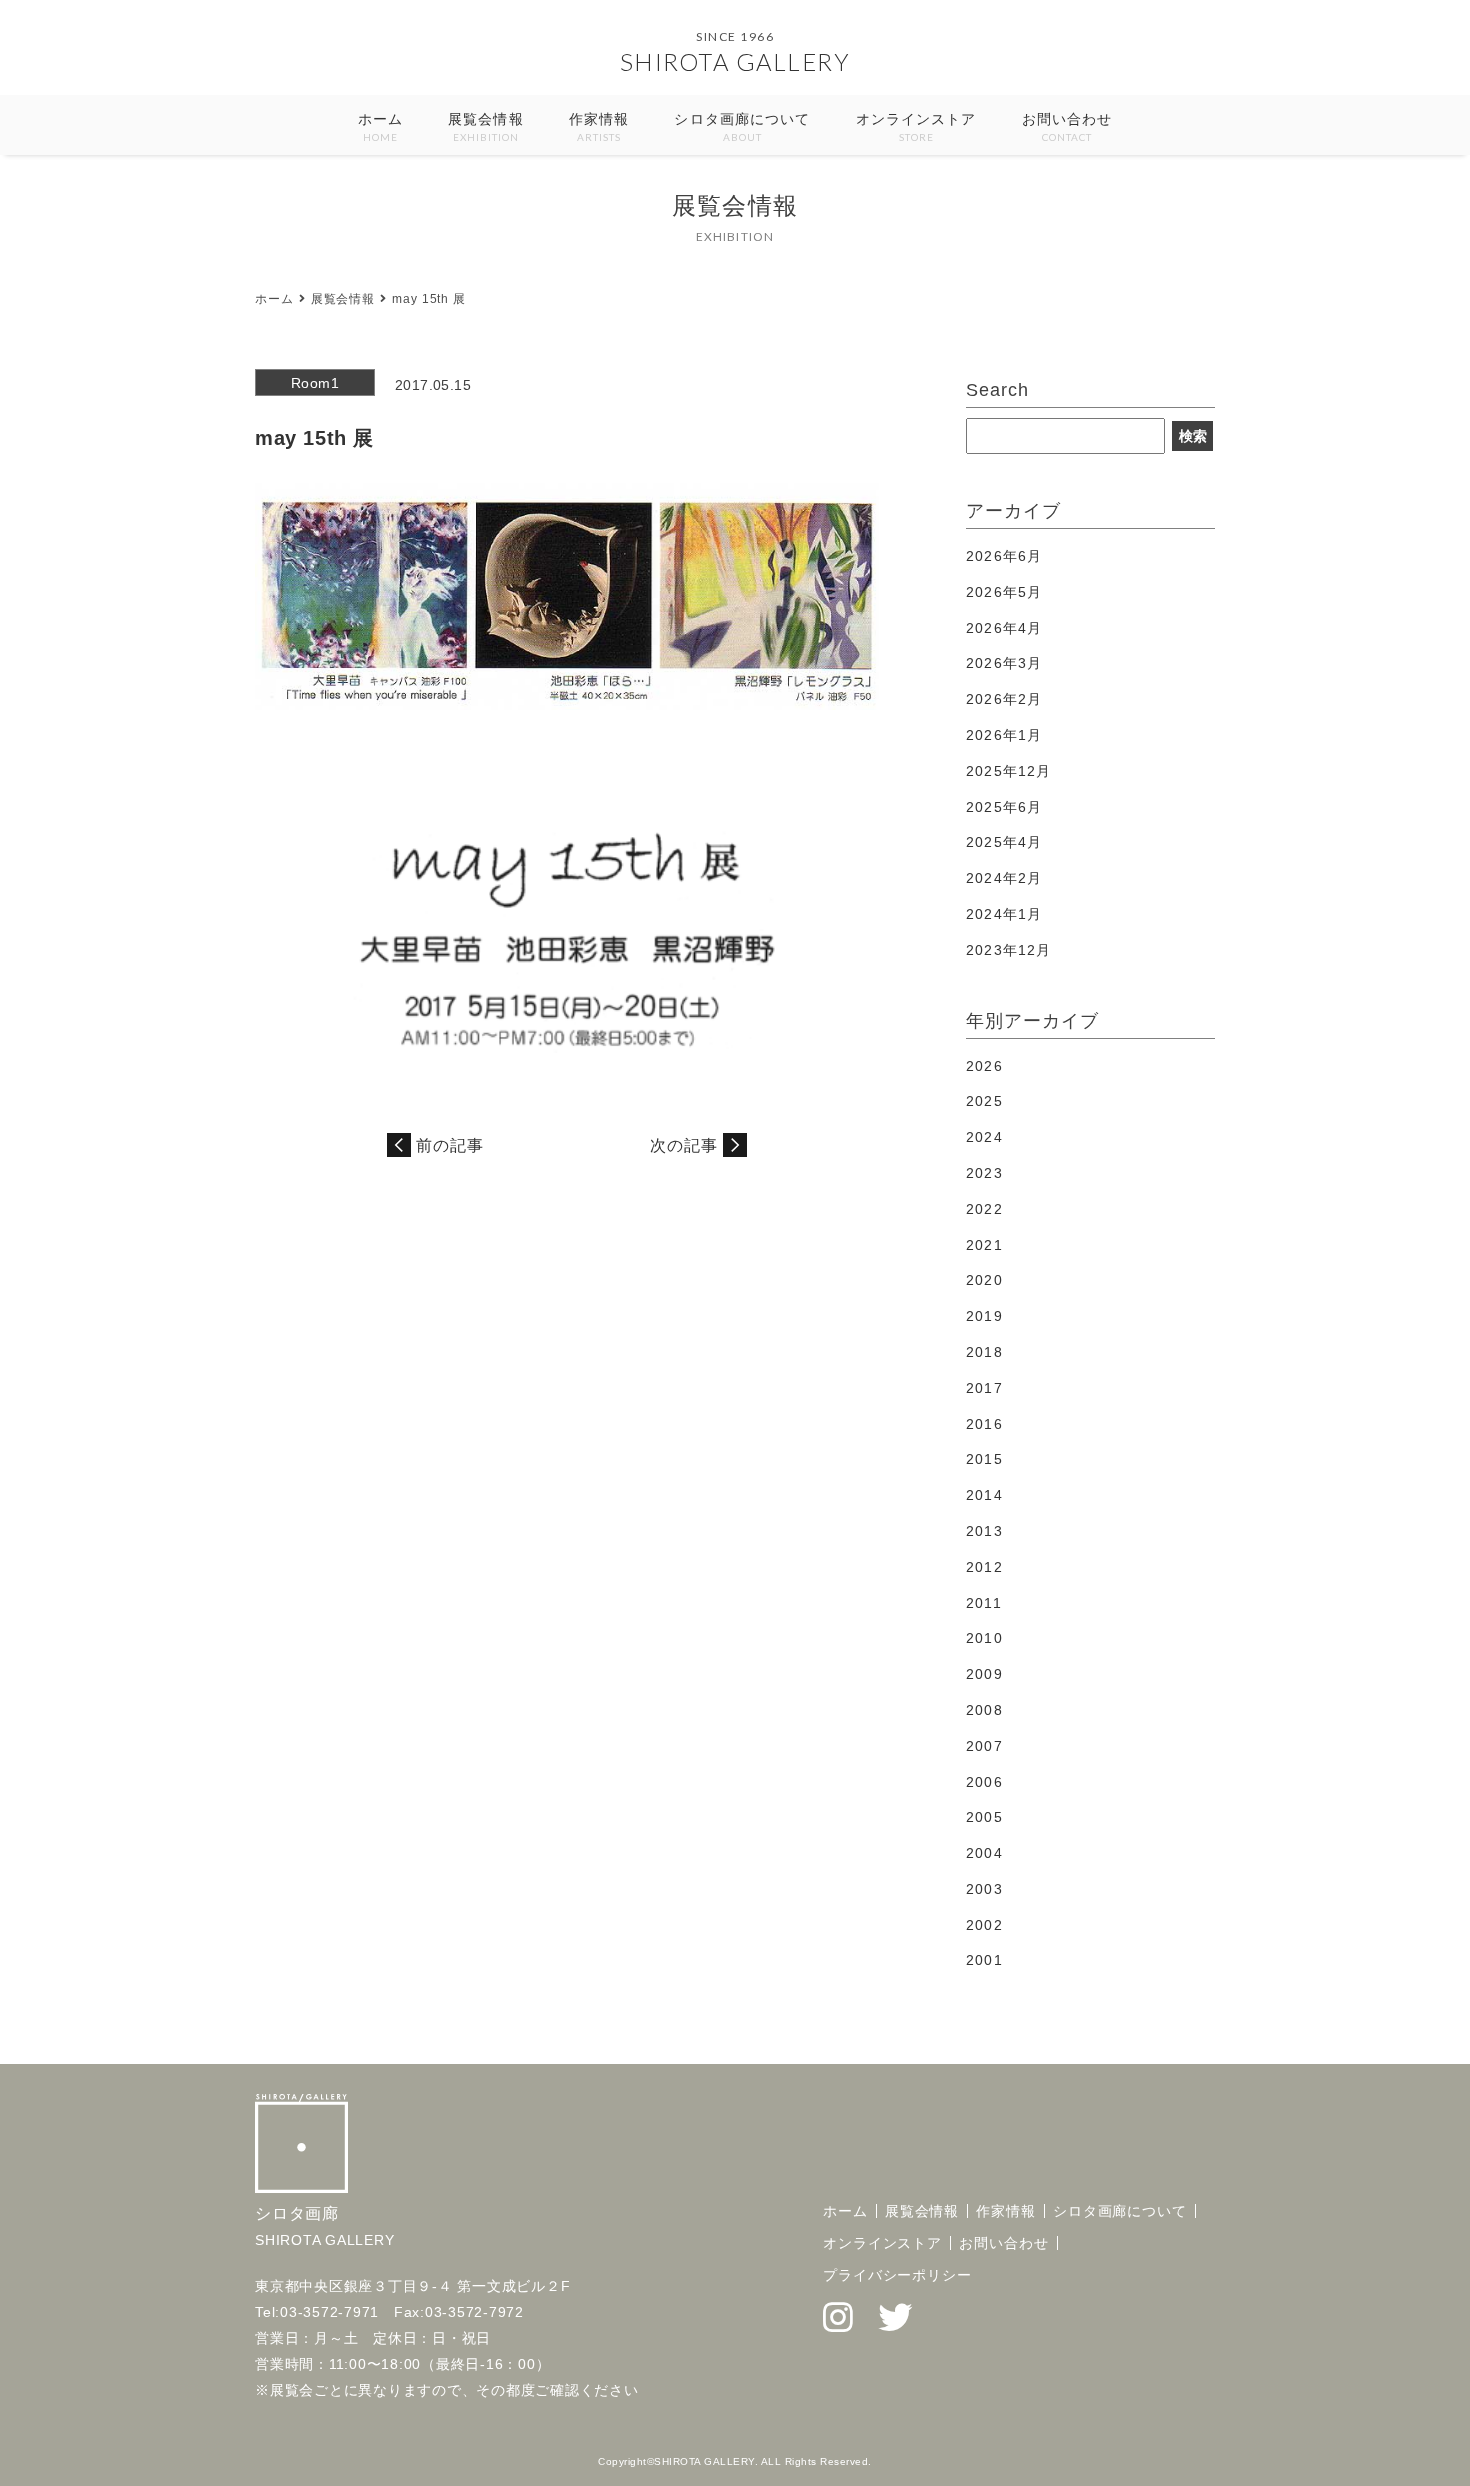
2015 (984, 1459)
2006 (984, 1782)
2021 (984, 1245)
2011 (983, 1603)
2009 (984, 1674)
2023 (984, 1173)
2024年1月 (1004, 914)
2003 (984, 1889)
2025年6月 (1004, 807)
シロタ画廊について (742, 127)
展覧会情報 (486, 127)
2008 (984, 1710)
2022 (984, 1209)
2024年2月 (1004, 878)
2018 (984, 1352)
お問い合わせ (1067, 127)
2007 (984, 1746)
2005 (984, 1817)
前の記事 (450, 1145)
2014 (984, 1495)
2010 (984, 1638)
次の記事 (684, 1145)
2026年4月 (1004, 628)
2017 (984, 1388)
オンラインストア (916, 127)
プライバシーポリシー (897, 2275)
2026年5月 (1004, 592)
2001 (984, 1960)
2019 (984, 1316)
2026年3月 (1004, 663)
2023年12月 (1008, 950)
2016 (984, 1424)
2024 (984, 1137)
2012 (984, 1567)
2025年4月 (1004, 842)
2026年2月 (1004, 699)
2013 (984, 1531)
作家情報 (599, 127)
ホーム (380, 127)
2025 (984, 1101)
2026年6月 (1004, 556)
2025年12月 (1008, 771)
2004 (984, 1853)
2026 (984, 1066)
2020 (984, 1280)
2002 (984, 1925)
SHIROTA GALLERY (735, 61)
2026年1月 (1004, 735)
